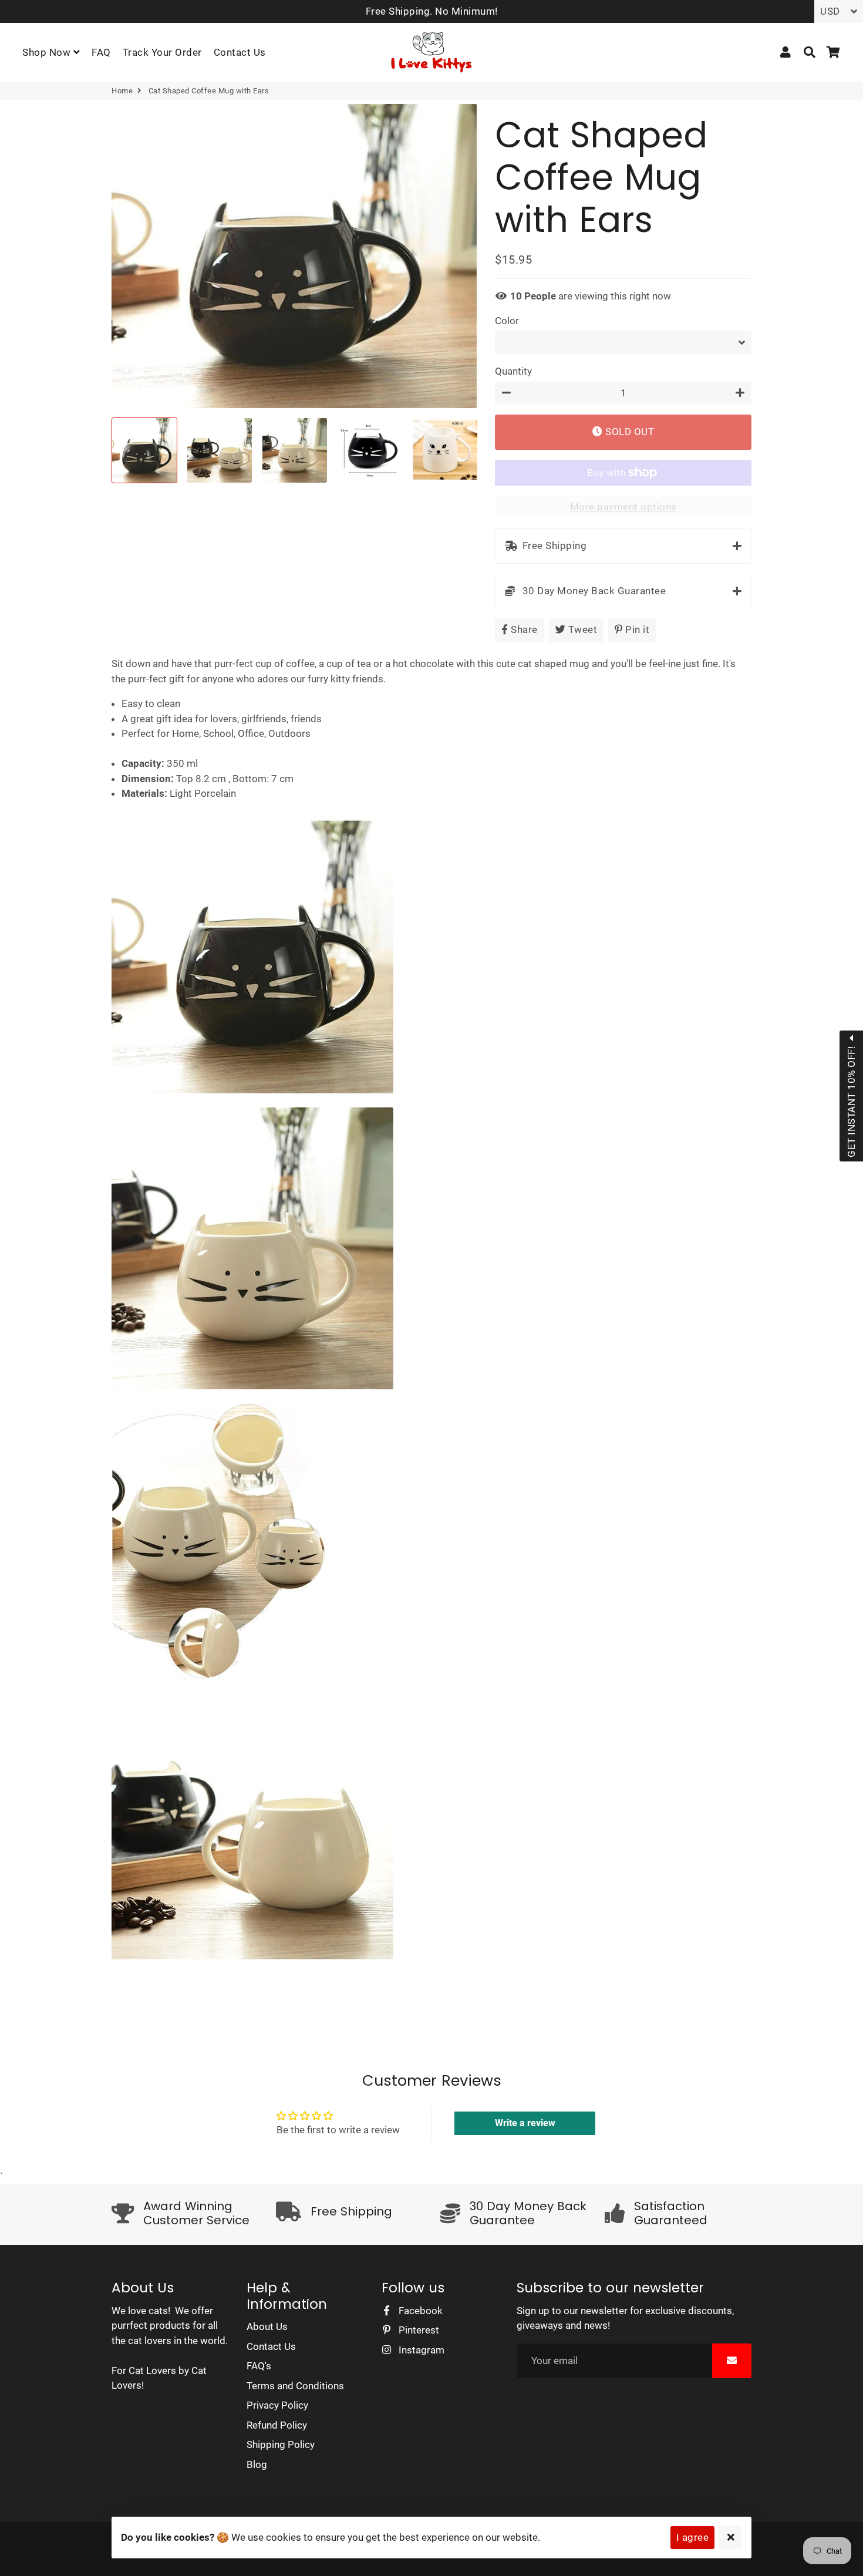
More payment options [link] (623, 507)
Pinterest (418, 2330)
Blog (257, 2464)
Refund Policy (277, 2425)
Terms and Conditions (295, 2386)
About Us (267, 2326)
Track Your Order (162, 52)
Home (122, 91)
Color (507, 321)
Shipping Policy (281, 2444)
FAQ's (259, 2366)
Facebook (419, 2311)
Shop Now (48, 52)
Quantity (513, 371)
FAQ (101, 52)
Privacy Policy (277, 2405)
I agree (693, 2537)
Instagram (420, 2350)
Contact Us (240, 52)
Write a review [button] (525, 2123)
